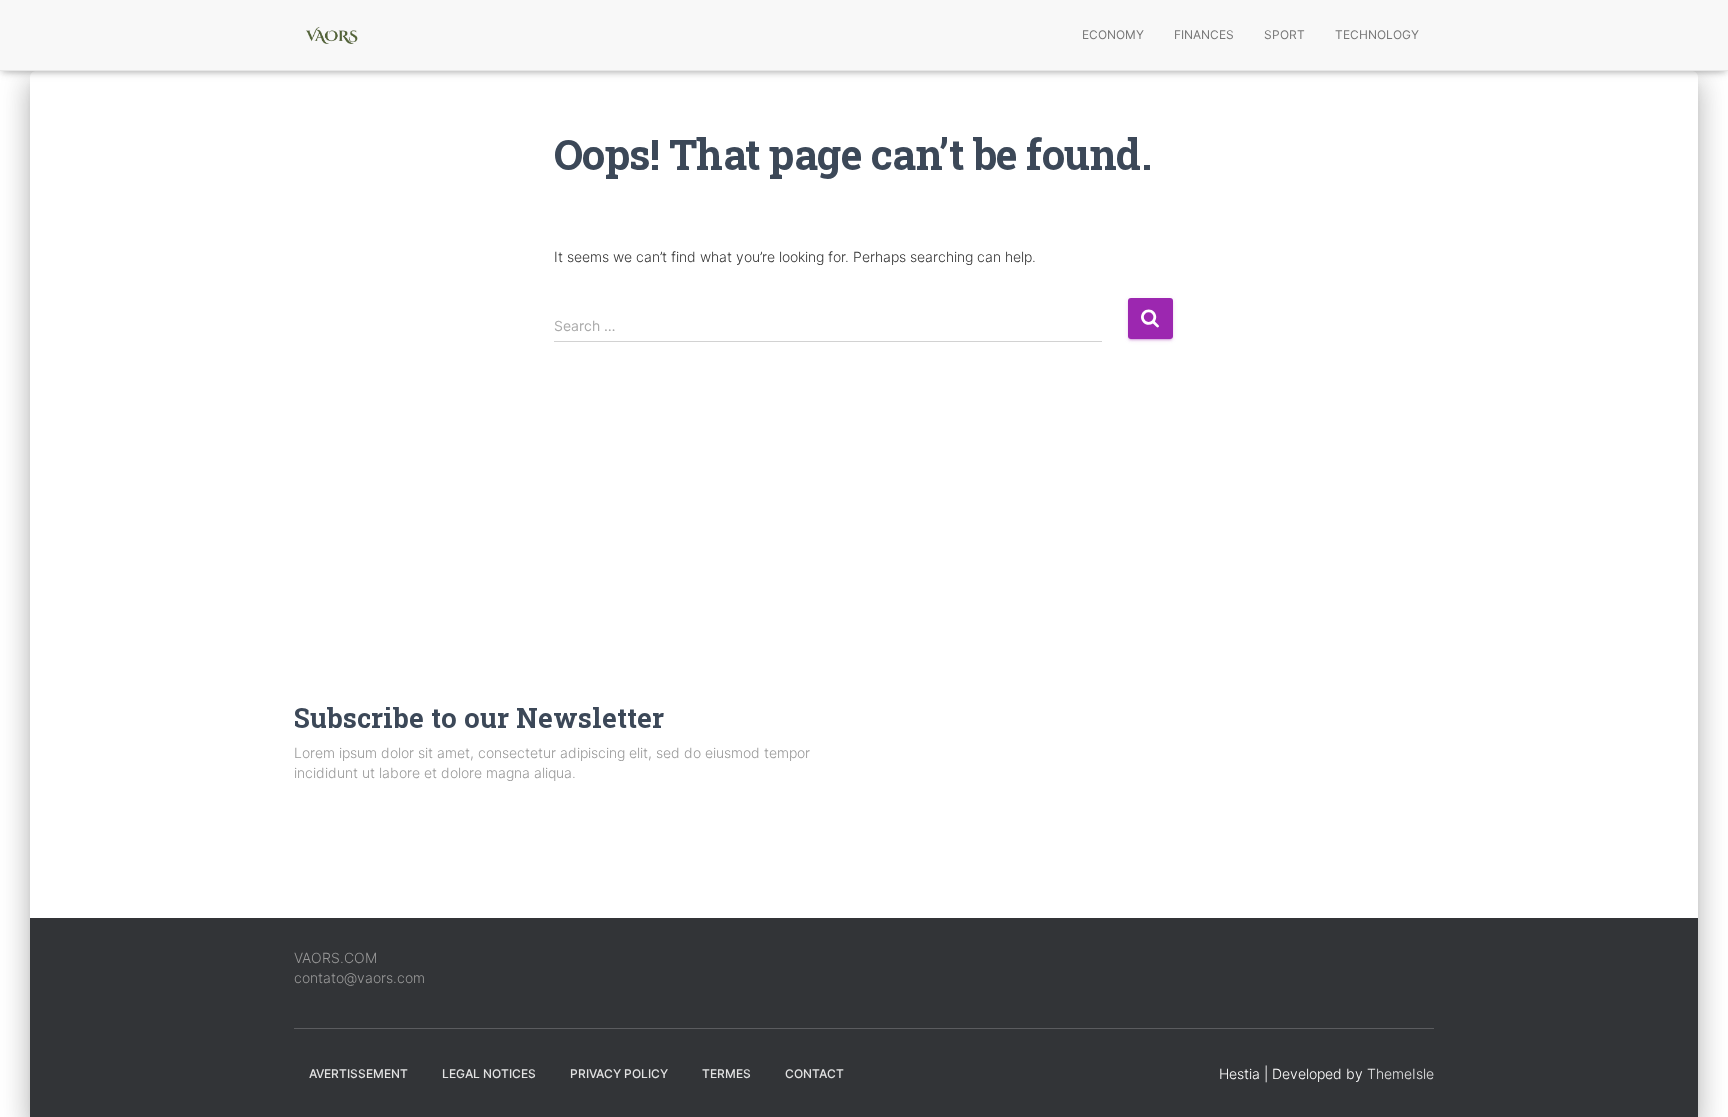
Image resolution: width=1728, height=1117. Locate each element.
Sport (1284, 34)
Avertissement (358, 1073)
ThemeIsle (1400, 1073)
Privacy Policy (619, 1073)
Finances (1204, 34)
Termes (726, 1073)
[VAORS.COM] (331, 35)
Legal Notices (489, 1073)
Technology (1377, 34)
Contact (814, 1073)
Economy (1113, 34)
